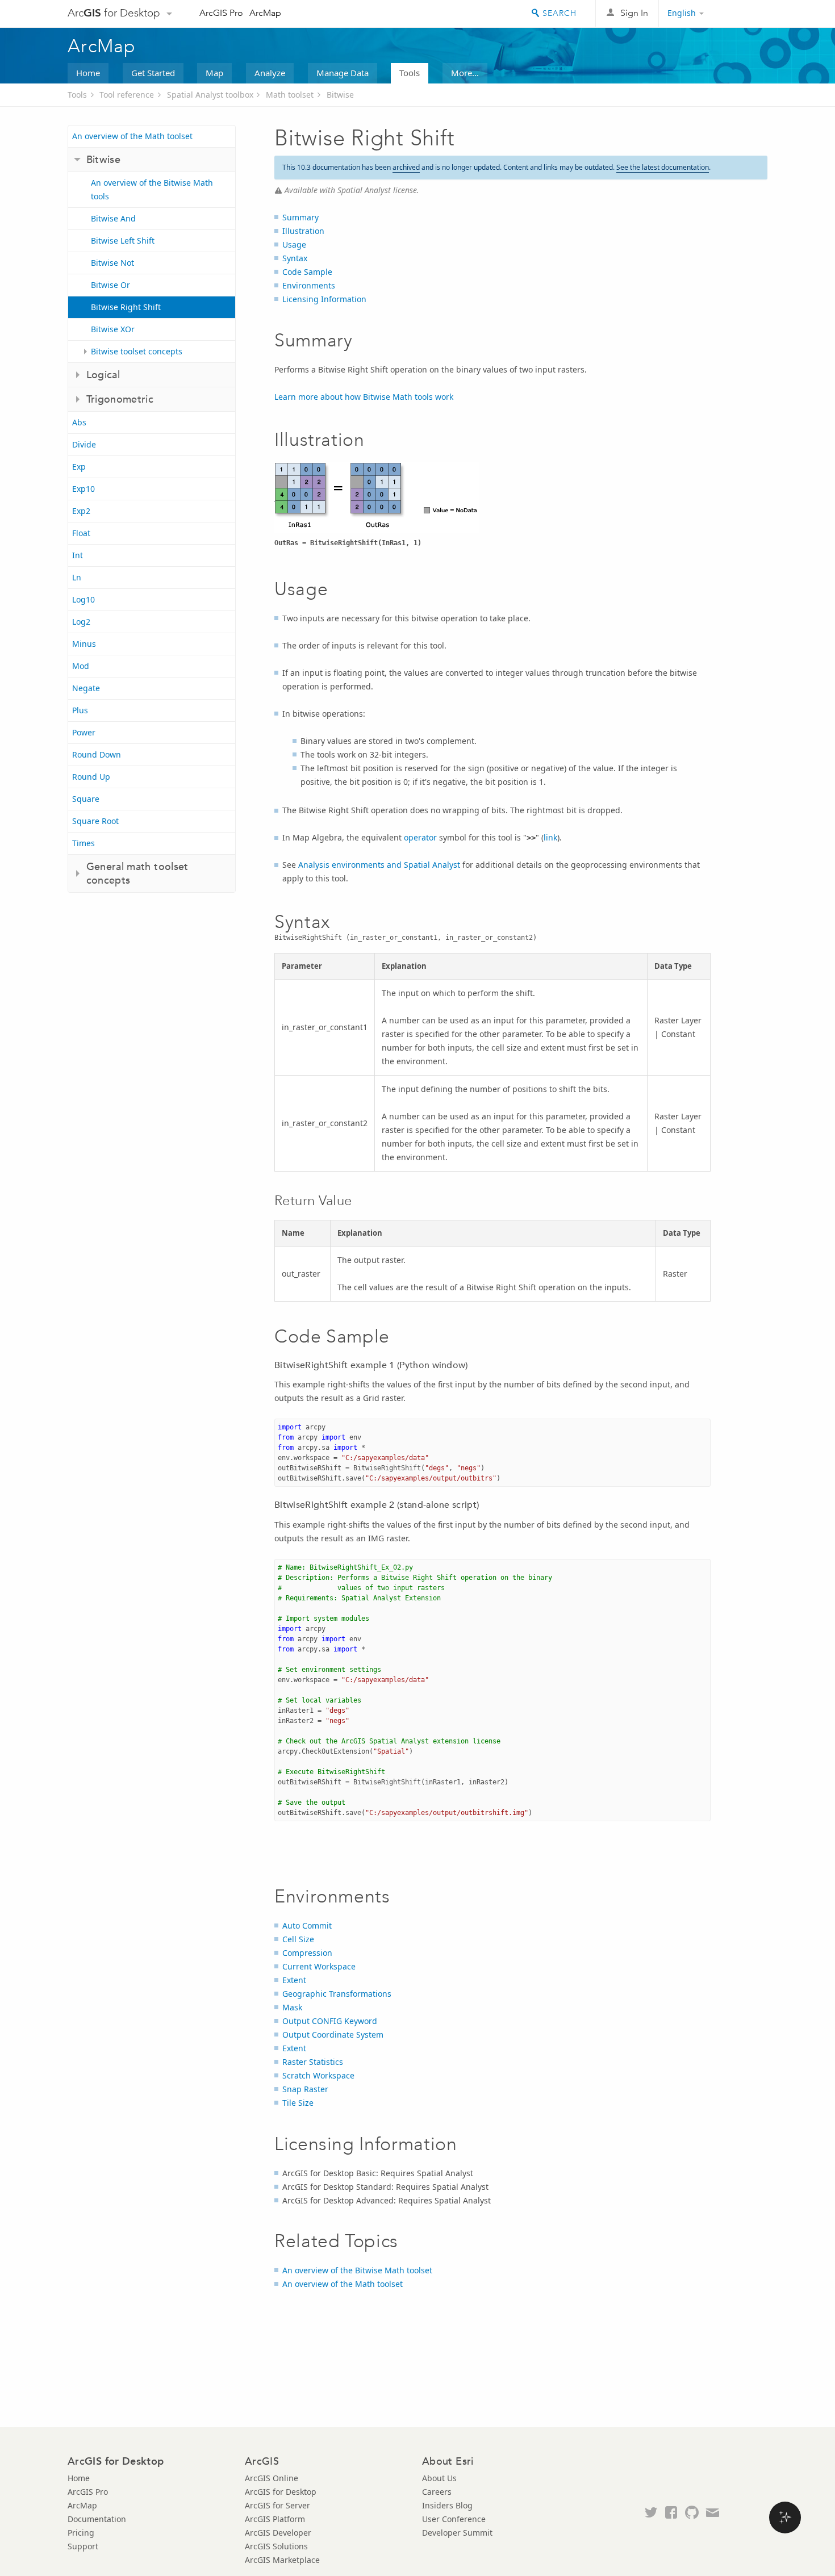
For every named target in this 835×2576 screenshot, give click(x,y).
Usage (294, 244)
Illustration (303, 231)
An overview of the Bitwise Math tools (152, 189)
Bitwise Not (112, 263)
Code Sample (307, 272)
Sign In (634, 13)
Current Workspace (319, 1966)
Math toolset (290, 95)
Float (81, 533)
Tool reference (127, 95)
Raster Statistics (313, 2062)
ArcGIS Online (272, 2478)
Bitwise (340, 95)
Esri (743, 14)
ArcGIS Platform (275, 2519)
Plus (80, 710)
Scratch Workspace (318, 2075)
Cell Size (298, 1939)
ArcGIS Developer (278, 2533)
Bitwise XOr (113, 329)
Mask (292, 2007)
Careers (437, 2492)
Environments (309, 285)
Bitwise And (113, 218)
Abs (79, 422)
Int (78, 555)
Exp (79, 467)
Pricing (81, 2533)
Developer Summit (457, 2533)
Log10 (83, 599)
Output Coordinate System (333, 2035)
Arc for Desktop (114, 13)
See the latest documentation (663, 167)
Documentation (97, 2519)
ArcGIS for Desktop (281, 2492)
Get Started (153, 73)
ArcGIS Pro (221, 13)
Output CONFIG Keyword (330, 2021)
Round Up (91, 777)
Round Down (97, 754)
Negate (86, 688)
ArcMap (265, 13)
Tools (410, 73)
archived (406, 167)
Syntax (295, 258)
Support (83, 2546)
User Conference (454, 2519)
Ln (77, 577)
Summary (300, 217)
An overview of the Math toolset (132, 136)
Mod (81, 666)
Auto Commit (307, 1925)
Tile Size (298, 2103)
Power (84, 732)
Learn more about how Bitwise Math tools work (364, 397)
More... (465, 73)
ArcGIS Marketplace (282, 2560)
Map (214, 73)
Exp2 (81, 511)
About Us (439, 2478)
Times (83, 843)
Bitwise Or (110, 285)
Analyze (270, 73)
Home (88, 73)
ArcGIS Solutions (276, 2546)
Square (86, 799)
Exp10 (83, 489)
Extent (294, 1980)
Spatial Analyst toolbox (210, 95)
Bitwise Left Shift (123, 241)
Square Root (95, 821)
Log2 (81, 622)
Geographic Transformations (337, 1994)
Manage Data (343, 73)
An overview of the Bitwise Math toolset (357, 2270)
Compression (307, 1953)
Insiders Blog (447, 2505)
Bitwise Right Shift (126, 307)
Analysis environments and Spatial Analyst (379, 865)
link (550, 837)
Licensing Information (324, 299)
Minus (84, 644)
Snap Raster (305, 2089)
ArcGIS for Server (277, 2505)
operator (420, 837)
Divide (84, 444)
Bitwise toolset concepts (137, 351)
